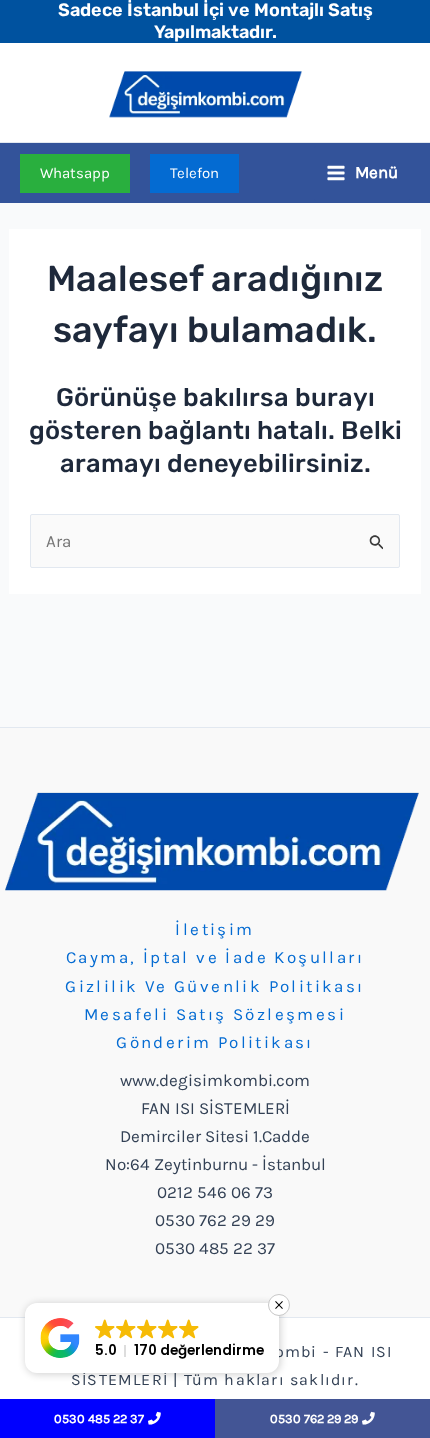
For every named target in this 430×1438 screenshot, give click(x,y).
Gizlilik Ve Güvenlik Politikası (214, 986)
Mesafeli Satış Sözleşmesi (215, 1014)
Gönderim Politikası (215, 1042)
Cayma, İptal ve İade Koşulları (215, 957)
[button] (75, 173)
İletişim (214, 929)
